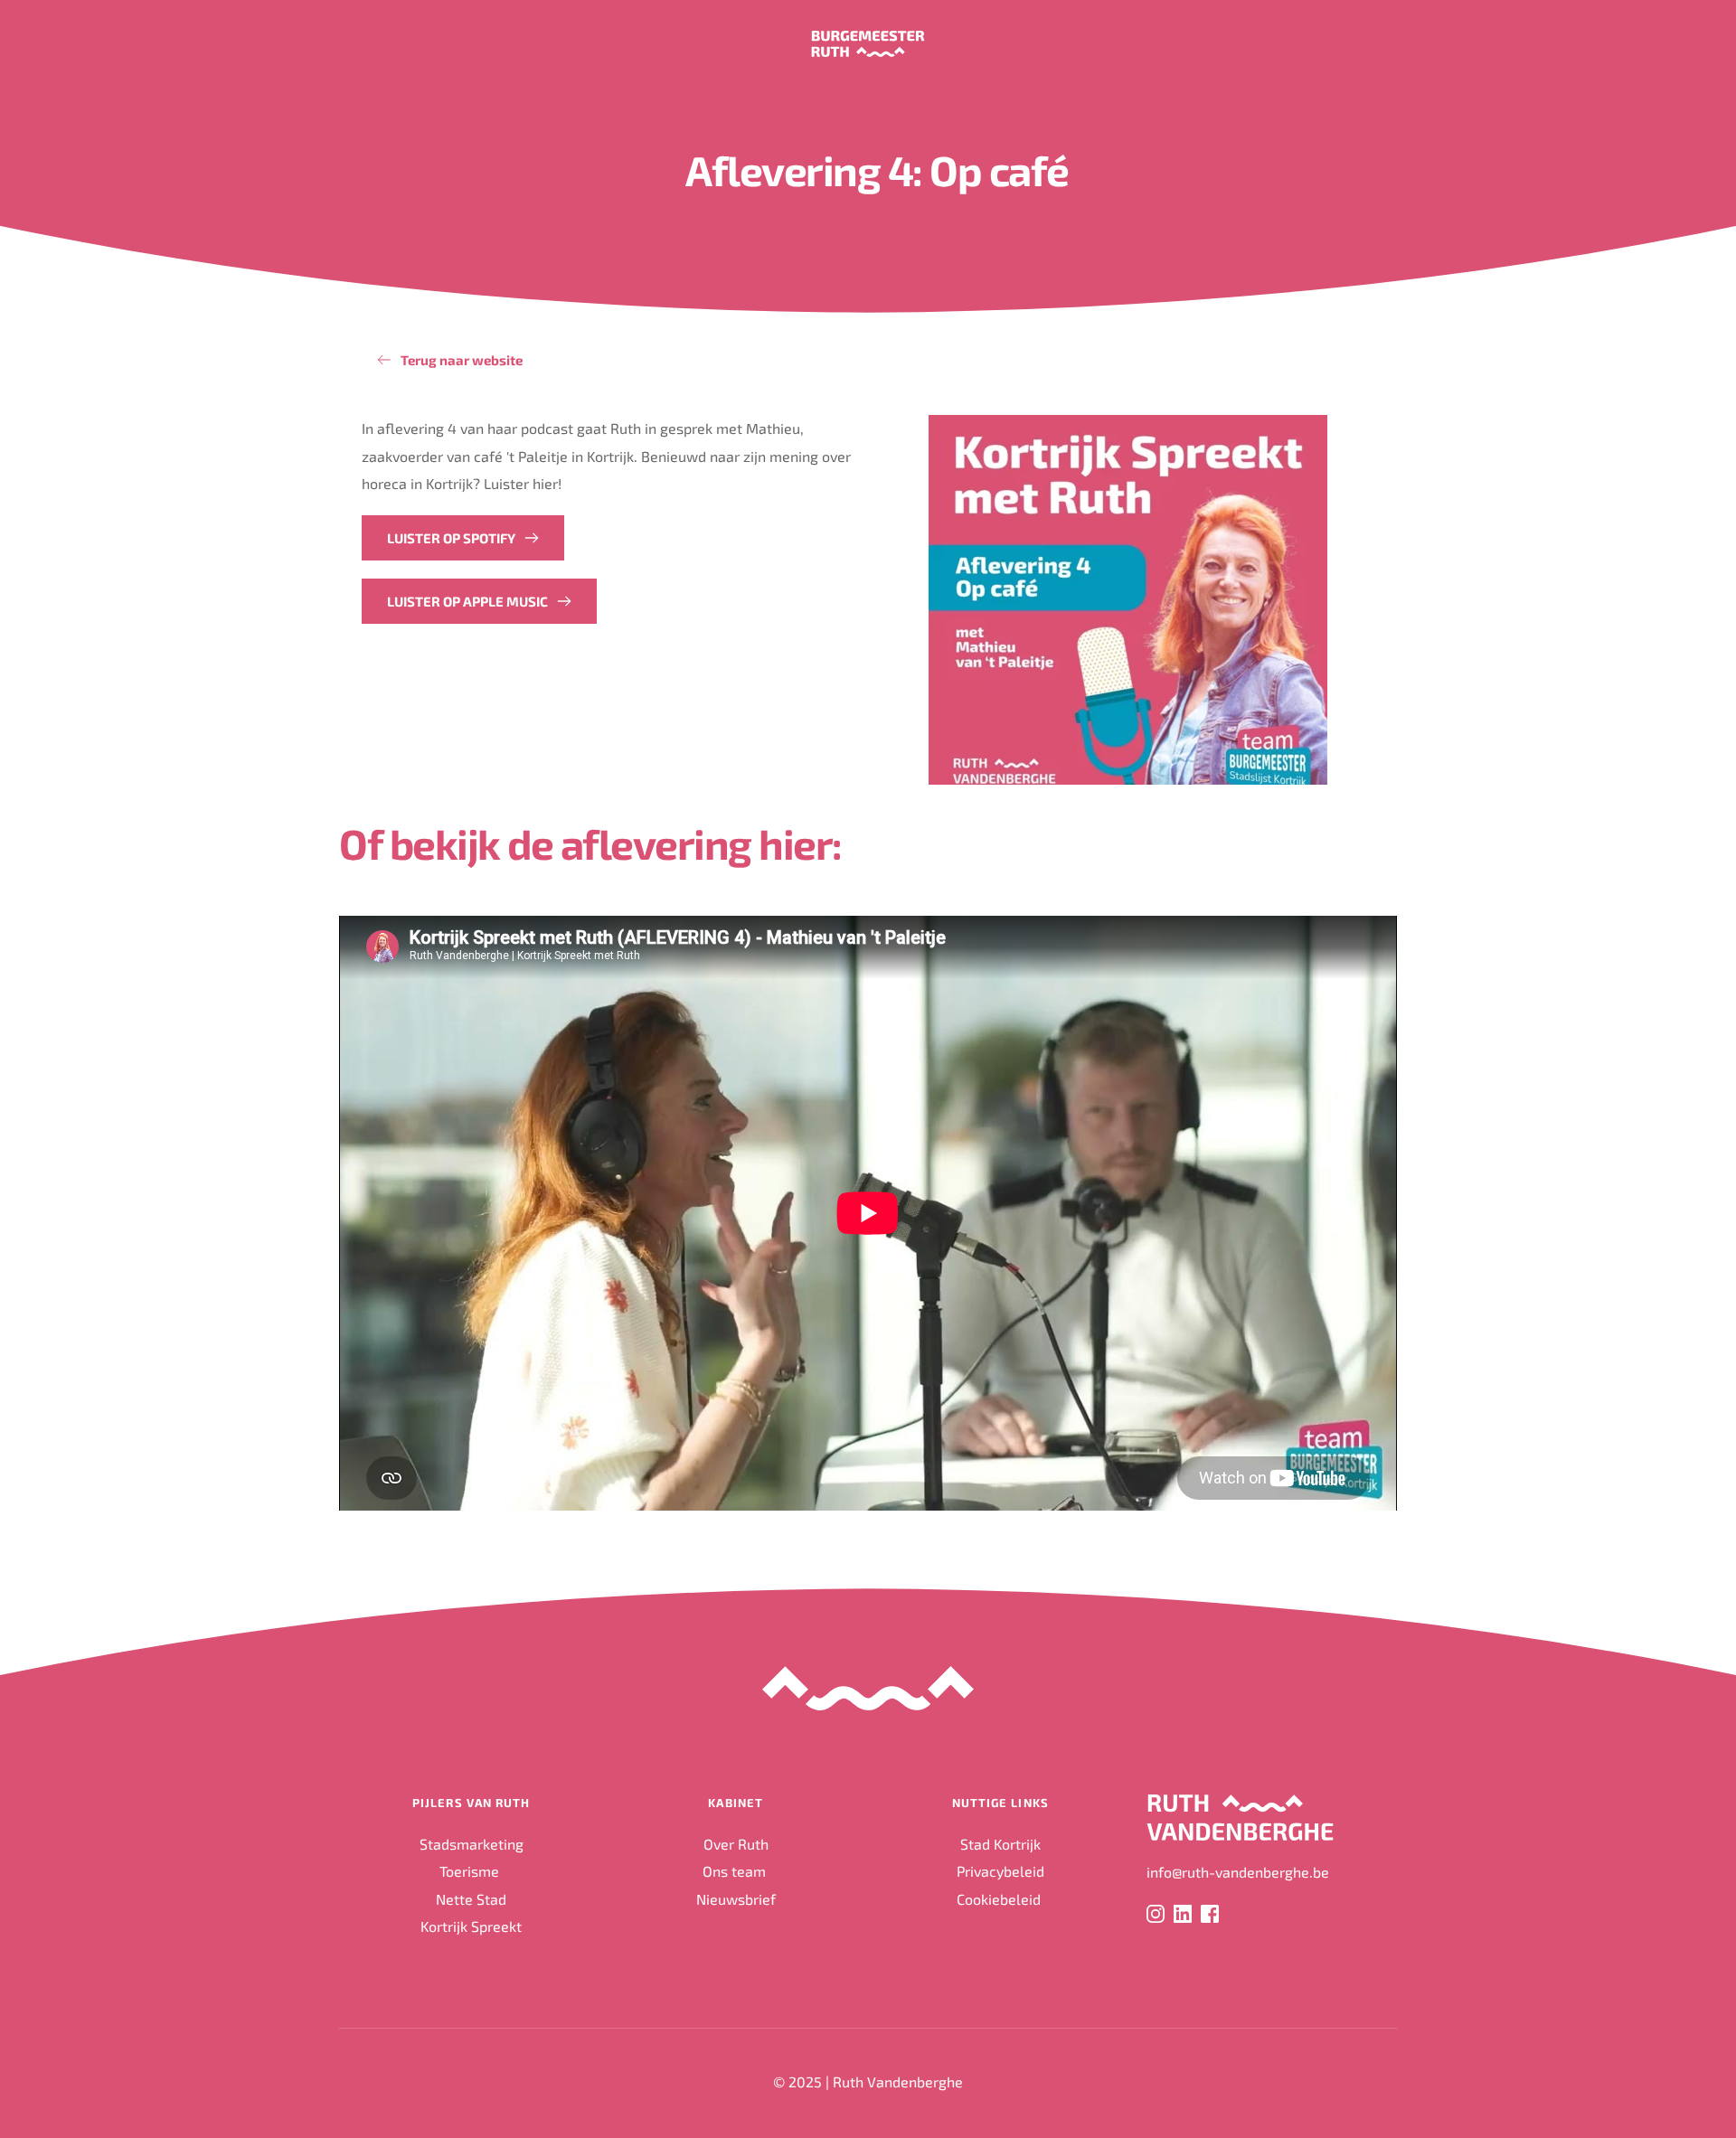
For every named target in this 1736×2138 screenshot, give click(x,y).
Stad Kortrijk (1000, 1844)
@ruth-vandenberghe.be (1250, 1872)
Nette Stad (471, 1899)
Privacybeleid (1000, 1871)
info (1159, 1872)
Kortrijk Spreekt (471, 1926)
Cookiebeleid (1000, 1899)
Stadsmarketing (472, 1844)
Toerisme (471, 1871)
